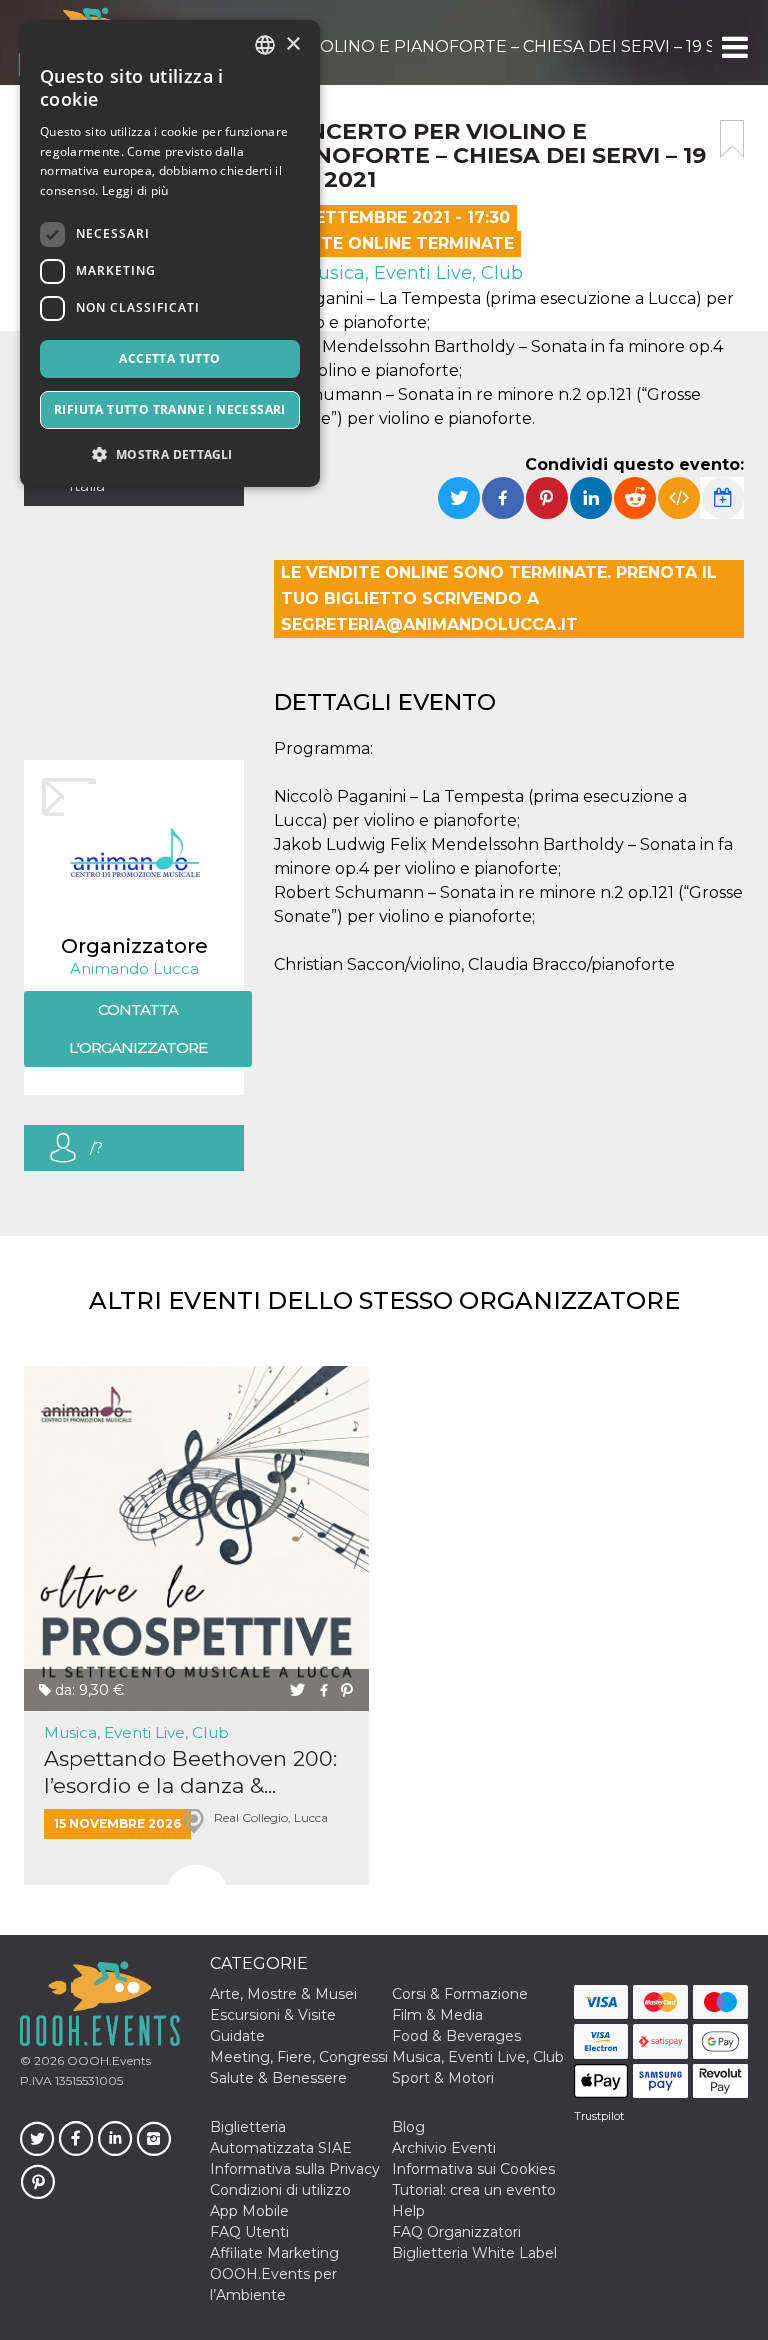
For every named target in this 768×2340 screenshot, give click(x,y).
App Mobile (249, 2211)
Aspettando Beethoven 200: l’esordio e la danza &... (190, 1772)
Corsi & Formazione (460, 1994)
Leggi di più (135, 190)
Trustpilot (599, 2116)
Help (408, 2211)
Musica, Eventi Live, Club (409, 273)
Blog (408, 2127)
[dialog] (170, 253)
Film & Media (437, 2015)
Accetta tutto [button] (169, 358)
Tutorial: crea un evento (474, 2190)
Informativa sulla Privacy (295, 2169)
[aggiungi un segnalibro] (732, 139)
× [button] (292, 44)
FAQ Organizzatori (456, 2232)
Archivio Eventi (444, 2148)
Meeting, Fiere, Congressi (299, 2057)
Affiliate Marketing (274, 2253)
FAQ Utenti (249, 2232)
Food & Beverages (456, 2036)
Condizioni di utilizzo (280, 2190)
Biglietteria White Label (474, 2253)
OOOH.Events (107, 2060)
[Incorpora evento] (679, 498)
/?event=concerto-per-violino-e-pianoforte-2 (154, 1154)
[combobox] (265, 45)
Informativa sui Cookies (473, 2169)
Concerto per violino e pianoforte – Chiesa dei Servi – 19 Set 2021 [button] (438, 46)
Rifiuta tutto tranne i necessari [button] (170, 409)
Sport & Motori (443, 2078)
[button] (733, 47)
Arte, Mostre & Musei (283, 1994)
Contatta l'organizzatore (138, 1028)
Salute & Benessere (278, 2078)
